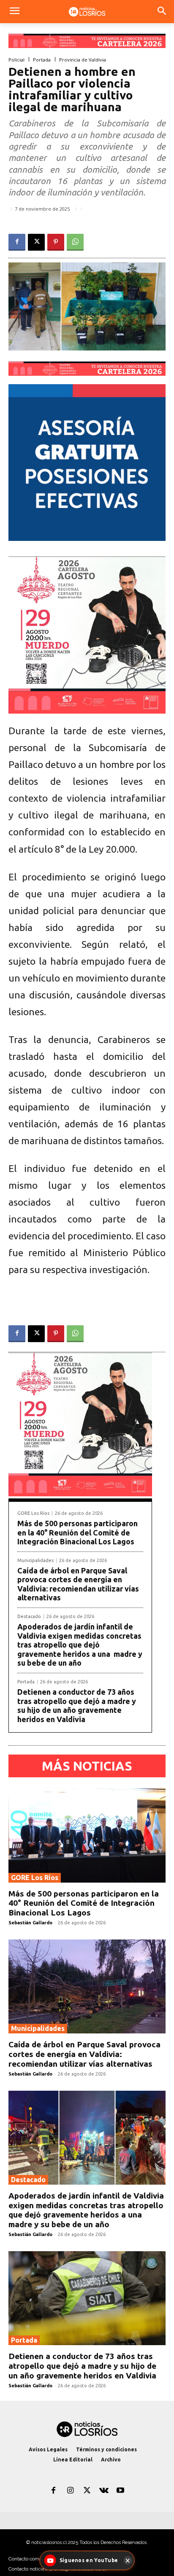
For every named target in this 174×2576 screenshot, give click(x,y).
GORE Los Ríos (33, 1513)
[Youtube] (120, 2491)
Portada (42, 60)
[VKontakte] (104, 2491)
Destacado (29, 1617)
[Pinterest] (56, 242)
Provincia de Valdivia (83, 60)
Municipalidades (35, 1561)
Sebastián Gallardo (30, 1923)
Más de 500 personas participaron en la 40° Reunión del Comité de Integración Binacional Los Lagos (77, 1532)
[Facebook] (17, 242)
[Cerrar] (128, 2560)
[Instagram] (71, 2491)
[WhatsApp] (75, 242)
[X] (36, 242)
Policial (16, 60)
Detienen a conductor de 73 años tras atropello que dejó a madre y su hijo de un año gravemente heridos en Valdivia (77, 1705)
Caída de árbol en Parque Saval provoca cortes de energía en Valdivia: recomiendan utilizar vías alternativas (78, 1584)
